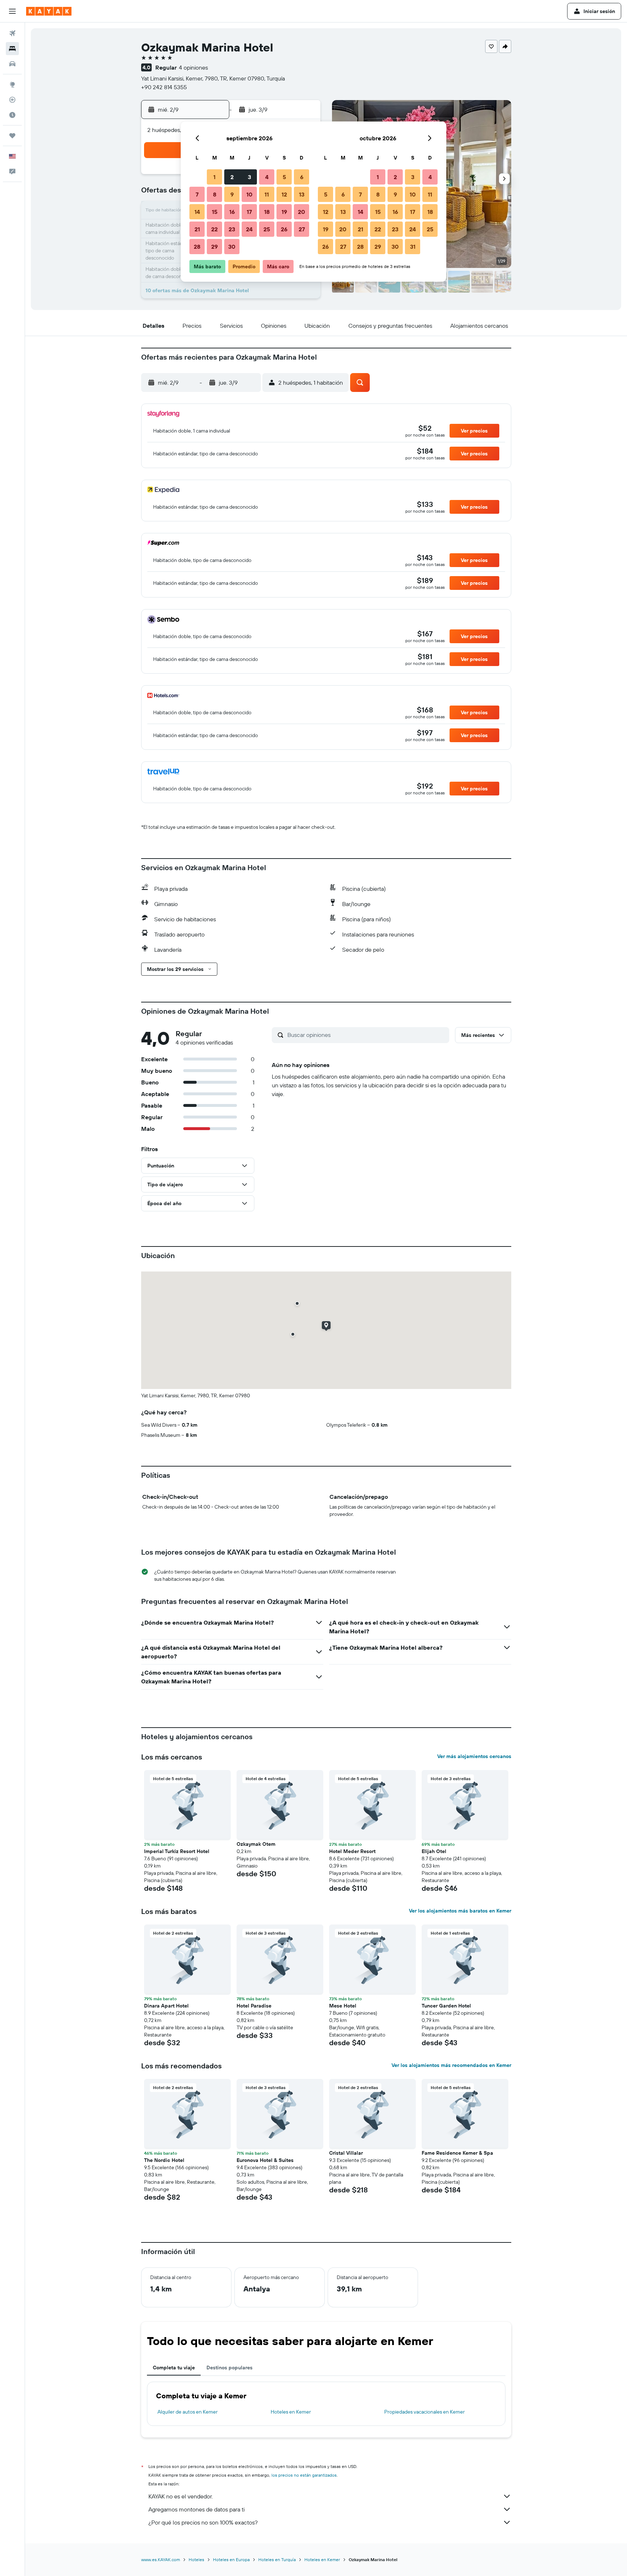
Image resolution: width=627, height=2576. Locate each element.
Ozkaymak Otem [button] (256, 1844)
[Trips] (12, 136)
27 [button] (302, 229)
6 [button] (302, 177)
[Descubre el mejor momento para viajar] (12, 115)
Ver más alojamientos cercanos (474, 1756)
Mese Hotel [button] (343, 2006)
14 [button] (197, 212)
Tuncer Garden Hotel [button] (446, 2006)
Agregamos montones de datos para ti (196, 2509)
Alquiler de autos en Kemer (188, 2412)
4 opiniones (193, 67)
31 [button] (413, 247)
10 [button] (249, 194)
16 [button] (232, 212)
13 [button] (302, 194)
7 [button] (197, 194)
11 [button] (267, 194)
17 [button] (249, 212)
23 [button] (232, 229)
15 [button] (215, 212)
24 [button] (249, 229)
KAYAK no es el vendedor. (181, 2496)
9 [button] (232, 194)
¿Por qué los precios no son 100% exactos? (203, 2522)
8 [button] (215, 194)
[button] (12, 11)
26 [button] (284, 229)
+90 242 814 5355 (164, 87)
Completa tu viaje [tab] (174, 2368)
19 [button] (284, 212)
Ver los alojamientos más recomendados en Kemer (451, 2065)
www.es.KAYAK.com (161, 2560)
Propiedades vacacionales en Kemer (425, 2412)
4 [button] (267, 177)
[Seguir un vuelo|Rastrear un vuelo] (12, 100)
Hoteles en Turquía (277, 2560)
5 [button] (284, 177)
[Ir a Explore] (12, 84)
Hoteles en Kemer (291, 2412)
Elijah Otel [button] (434, 1851)
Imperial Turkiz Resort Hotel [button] (177, 1851)
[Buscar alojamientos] (12, 49)
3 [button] (249, 177)
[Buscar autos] (12, 64)
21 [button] (197, 229)
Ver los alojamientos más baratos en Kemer (460, 1911)
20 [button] (302, 212)
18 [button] (267, 212)
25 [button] (267, 229)
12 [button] (284, 194)
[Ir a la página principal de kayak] (49, 11)
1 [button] (214, 177)
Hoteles (196, 2560)
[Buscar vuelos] (12, 33)
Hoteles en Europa (231, 2560)
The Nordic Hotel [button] (164, 2160)
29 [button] (214, 247)
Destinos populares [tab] (230, 2368)
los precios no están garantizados (304, 2475)
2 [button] (232, 177)
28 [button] (197, 247)
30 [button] (232, 247)
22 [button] (214, 229)
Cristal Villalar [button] (346, 2153)
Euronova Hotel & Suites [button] (265, 2160)
